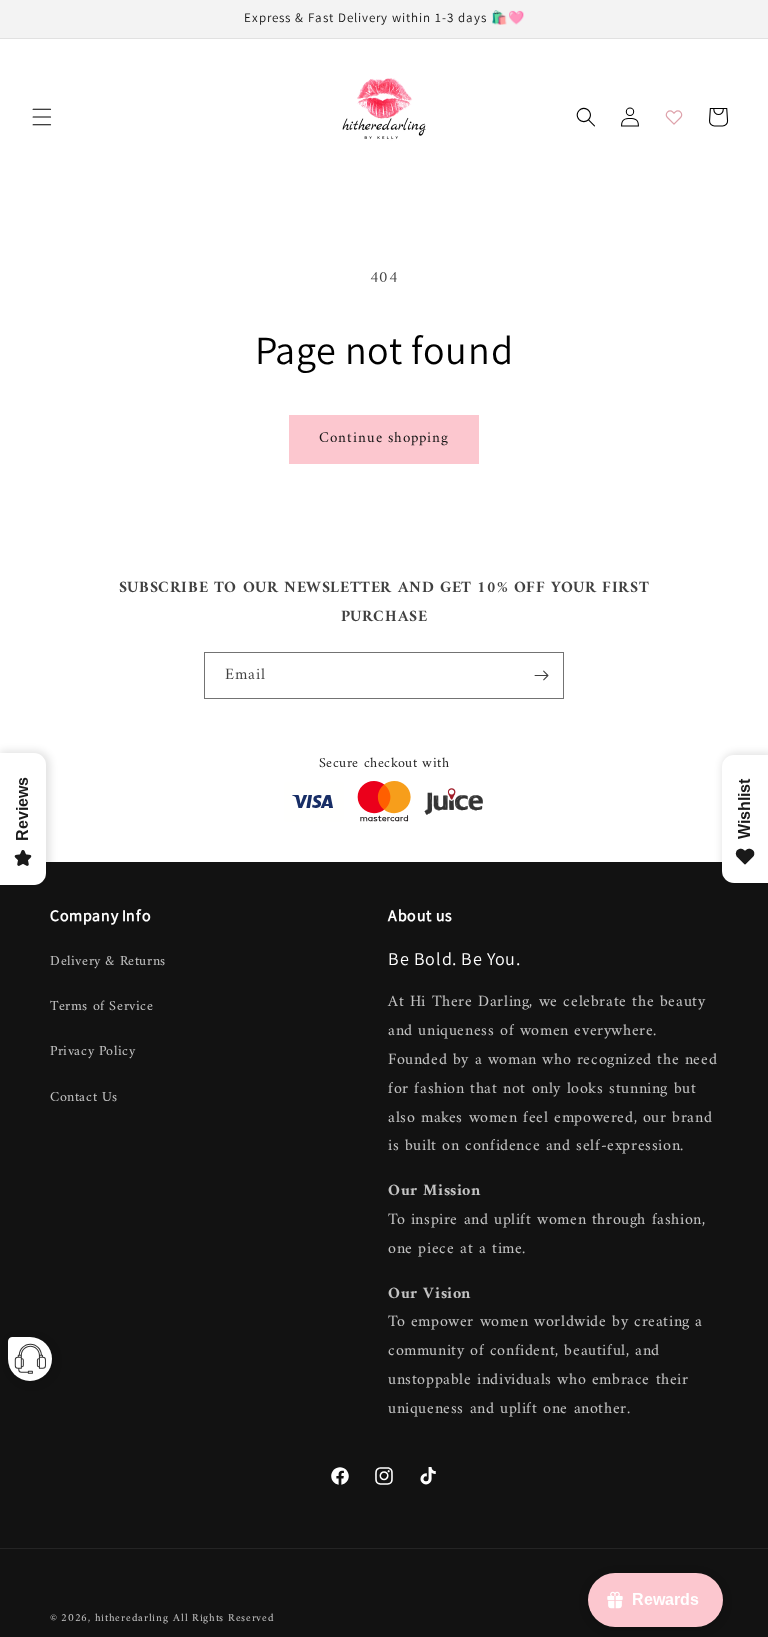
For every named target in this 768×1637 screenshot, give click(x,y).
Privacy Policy (92, 1051)
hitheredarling (132, 1618)
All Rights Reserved (223, 1618)
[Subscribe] (541, 675)
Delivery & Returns (108, 961)
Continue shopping (384, 438)
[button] (42, 117)
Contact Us (84, 1097)
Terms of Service (102, 1006)
